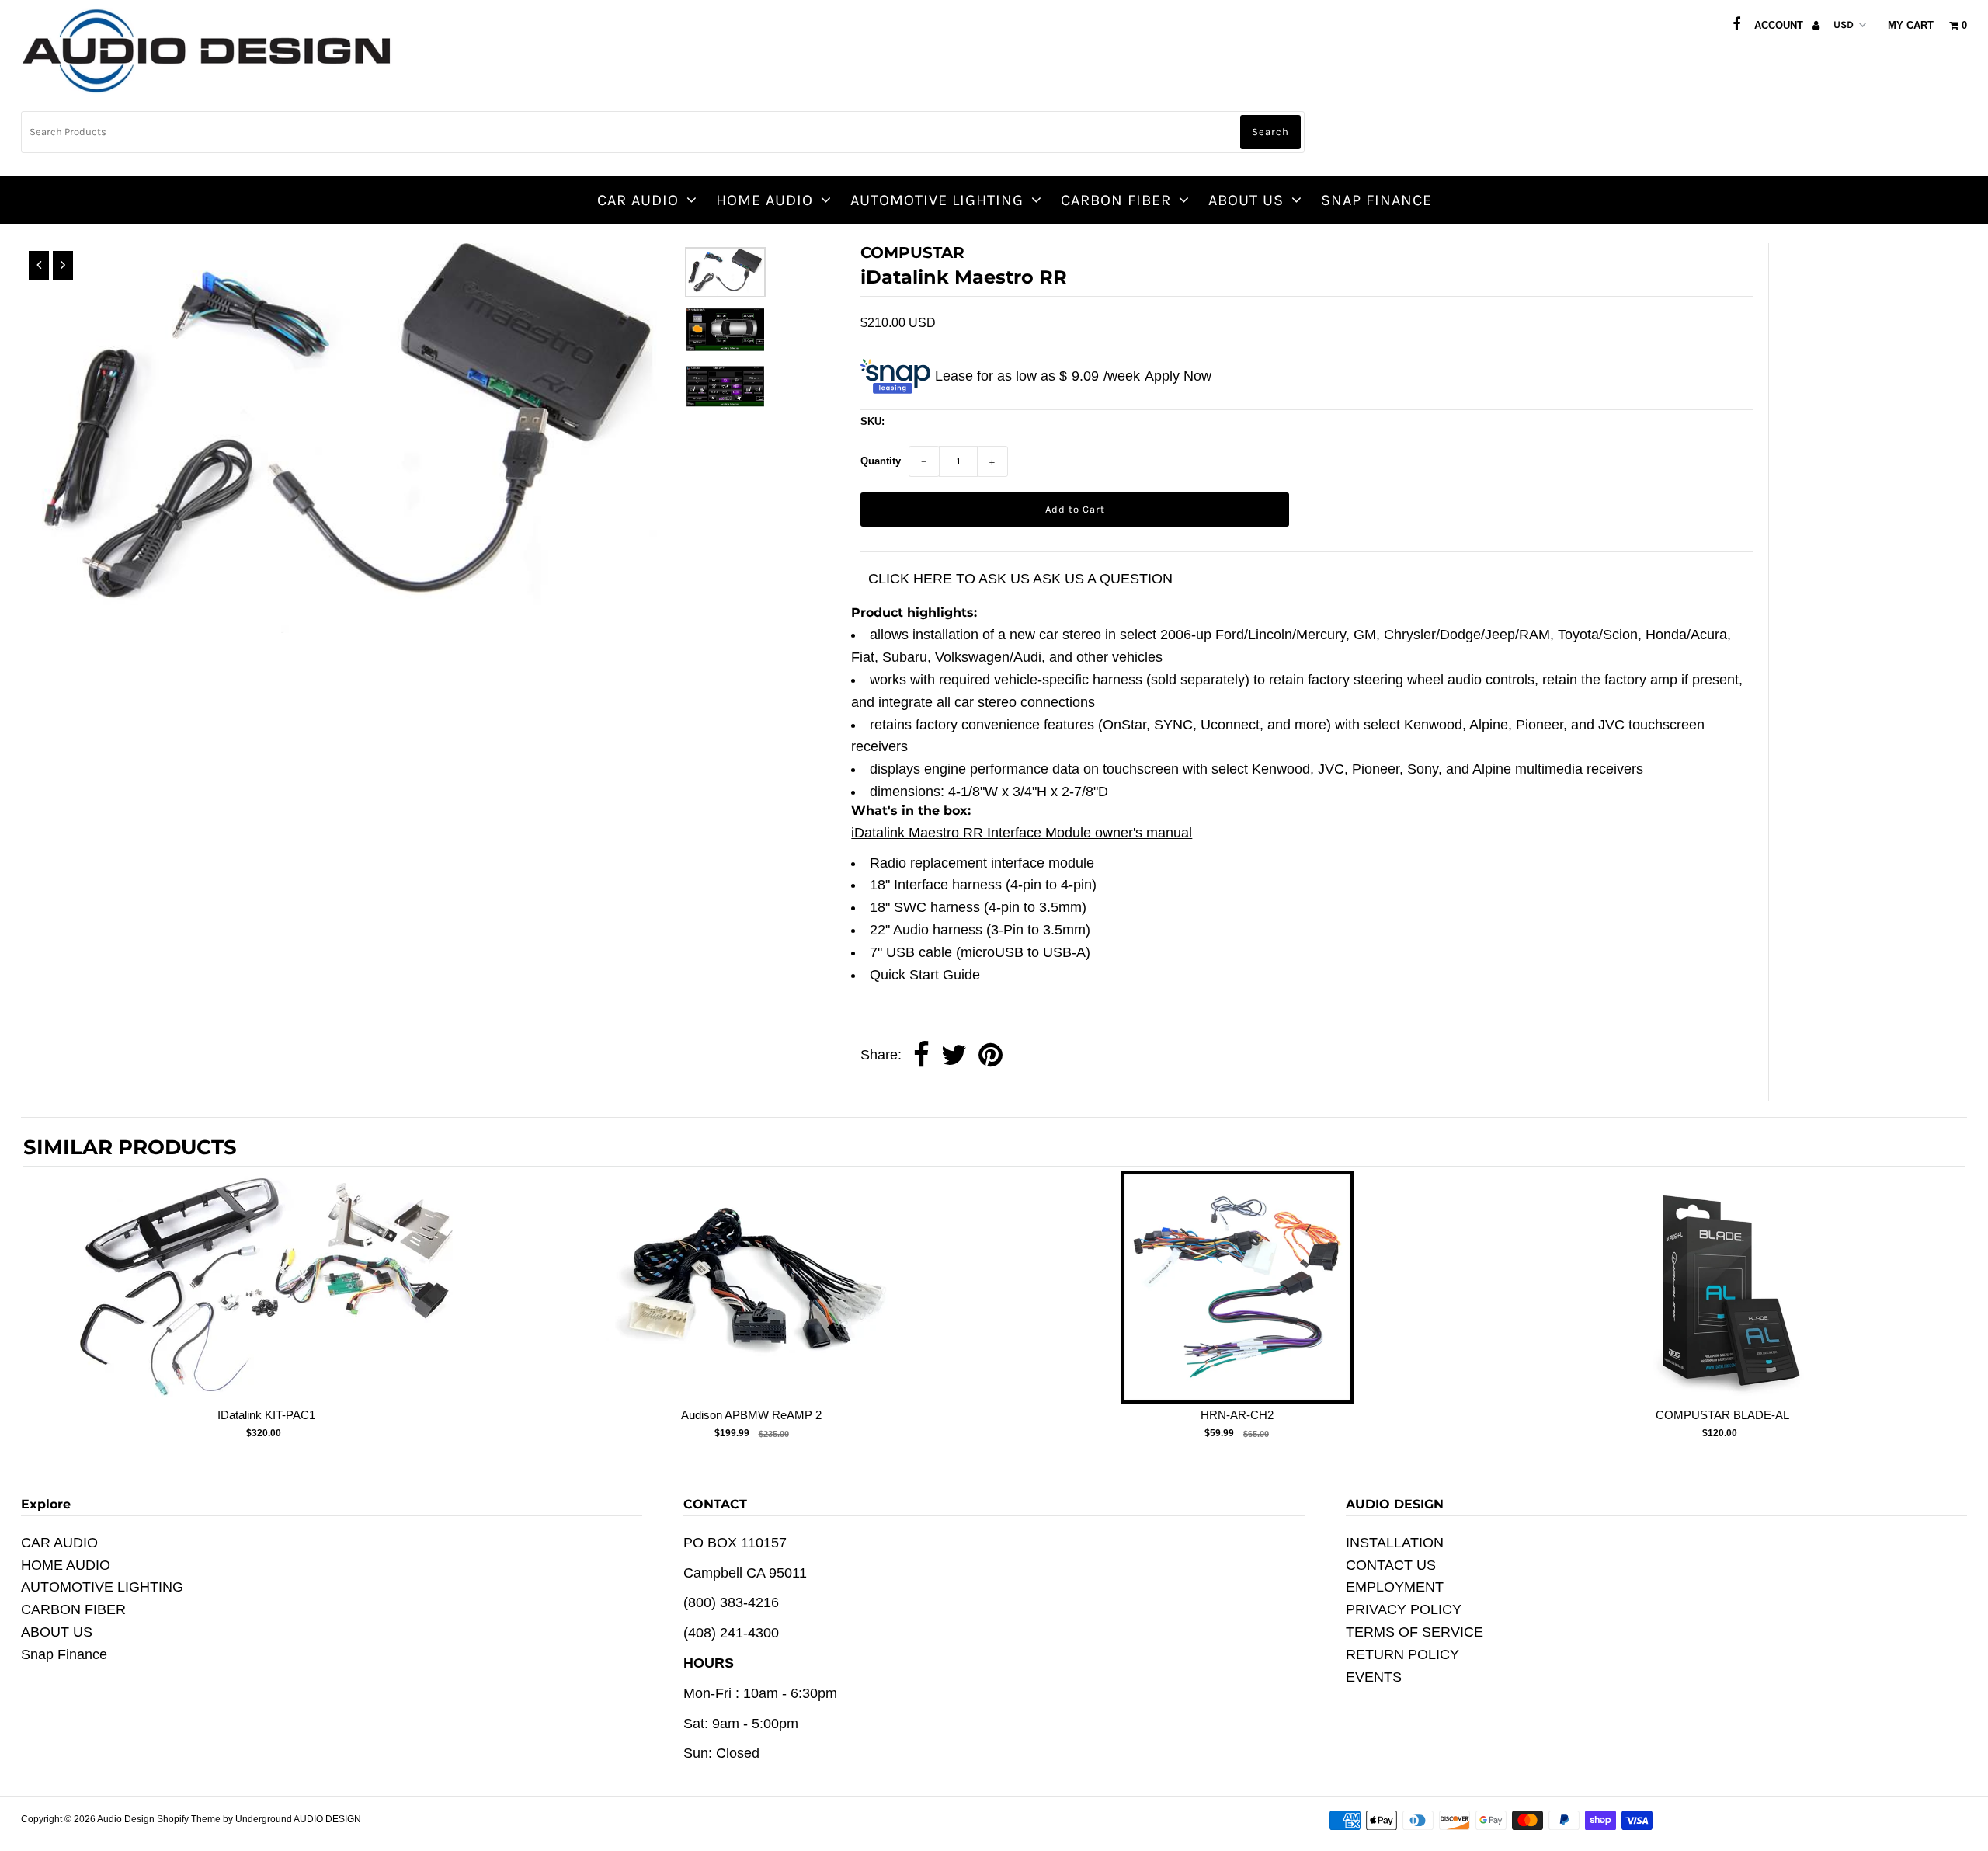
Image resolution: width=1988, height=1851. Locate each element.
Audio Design (127, 1819)
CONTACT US (1391, 1565)
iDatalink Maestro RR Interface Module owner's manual (1022, 833)
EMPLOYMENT (1395, 1587)
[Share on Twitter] (954, 1056)
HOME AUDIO (765, 200)
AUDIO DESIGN (327, 1819)
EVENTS (1374, 1677)
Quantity (881, 461)
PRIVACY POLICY (1404, 1609)
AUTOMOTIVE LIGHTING (937, 200)
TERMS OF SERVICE (1415, 1632)
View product (266, 1303)
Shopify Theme (189, 1819)
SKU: (872, 421)
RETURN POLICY (1402, 1654)
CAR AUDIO (638, 200)
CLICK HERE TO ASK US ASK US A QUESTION (1020, 579)
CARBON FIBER (1116, 200)
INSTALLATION (1395, 1543)
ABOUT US (1246, 200)
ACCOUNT (1780, 25)
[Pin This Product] (991, 1056)
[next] (1949, 1315)
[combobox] (663, 132)
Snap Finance (1376, 200)
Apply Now (1178, 376)
